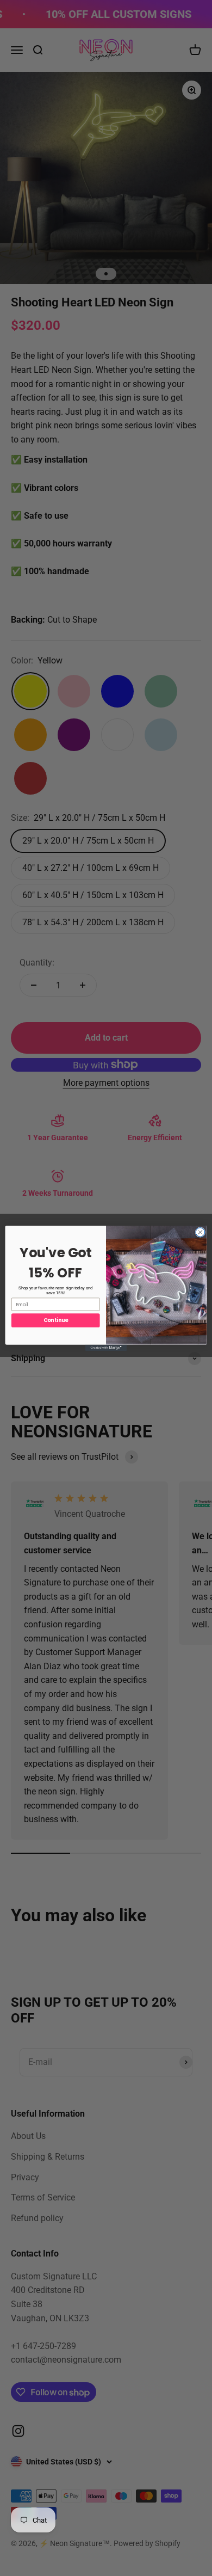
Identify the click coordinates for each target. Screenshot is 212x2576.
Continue (56, 1320)
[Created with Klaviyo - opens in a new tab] (106, 1347)
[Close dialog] (200, 1232)
